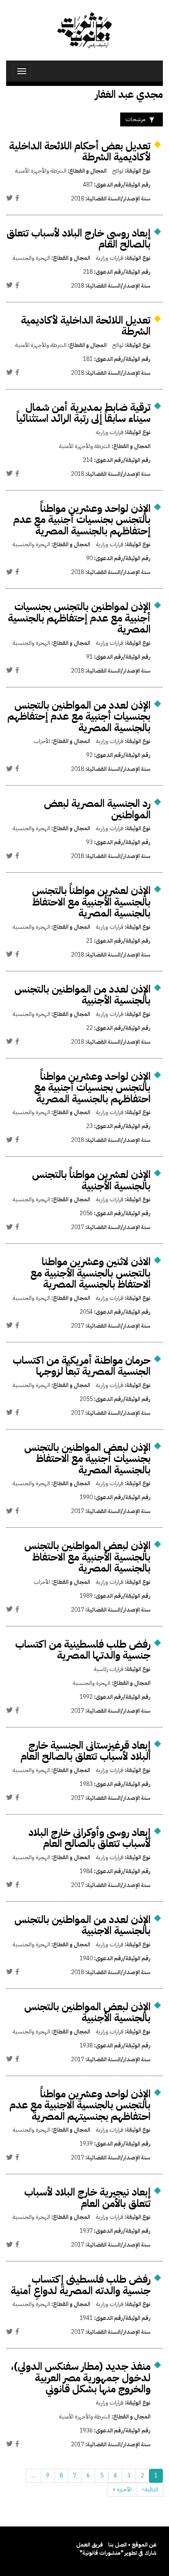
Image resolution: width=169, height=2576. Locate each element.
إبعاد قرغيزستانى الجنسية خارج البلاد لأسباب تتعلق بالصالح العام (86, 1751)
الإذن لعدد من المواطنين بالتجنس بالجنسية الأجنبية (82, 995)
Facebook (17, 198)
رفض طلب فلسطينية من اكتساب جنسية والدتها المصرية (83, 1650)
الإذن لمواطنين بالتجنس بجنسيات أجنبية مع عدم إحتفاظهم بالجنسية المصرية (79, 618)
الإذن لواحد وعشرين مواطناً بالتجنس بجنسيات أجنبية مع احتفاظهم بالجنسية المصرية (92, 1088)
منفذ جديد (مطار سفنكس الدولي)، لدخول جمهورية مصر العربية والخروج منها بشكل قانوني (81, 2378)
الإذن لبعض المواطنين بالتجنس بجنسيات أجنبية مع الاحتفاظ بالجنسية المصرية (87, 1459)
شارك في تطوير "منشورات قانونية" (118, 2553)
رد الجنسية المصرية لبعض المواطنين (97, 809)
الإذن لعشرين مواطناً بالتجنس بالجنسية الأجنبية (91, 1180)
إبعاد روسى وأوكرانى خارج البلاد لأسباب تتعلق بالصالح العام (89, 1838)
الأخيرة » (122, 2489)
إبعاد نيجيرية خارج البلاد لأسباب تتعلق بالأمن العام (87, 2198)
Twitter (9, 198)
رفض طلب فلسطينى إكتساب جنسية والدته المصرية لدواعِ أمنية (81, 2285)
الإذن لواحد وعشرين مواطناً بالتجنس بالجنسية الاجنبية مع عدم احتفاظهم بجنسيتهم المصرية (80, 2105)
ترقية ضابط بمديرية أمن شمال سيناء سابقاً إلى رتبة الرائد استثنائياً (83, 413)
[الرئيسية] (84, 30)
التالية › (150, 2489)
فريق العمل (90, 2545)
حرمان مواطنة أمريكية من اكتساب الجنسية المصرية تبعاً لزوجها (82, 1366)
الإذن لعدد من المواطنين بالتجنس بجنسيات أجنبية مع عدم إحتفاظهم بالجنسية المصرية (79, 716)
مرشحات (136, 119)
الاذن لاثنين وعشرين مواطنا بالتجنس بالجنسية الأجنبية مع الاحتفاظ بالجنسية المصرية (90, 1273)
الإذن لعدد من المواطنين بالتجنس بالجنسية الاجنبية (82, 1925)
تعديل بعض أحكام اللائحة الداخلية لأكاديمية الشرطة (80, 152)
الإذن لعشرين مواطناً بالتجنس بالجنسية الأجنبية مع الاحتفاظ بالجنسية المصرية (91, 902)
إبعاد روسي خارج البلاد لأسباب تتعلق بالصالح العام (79, 239)
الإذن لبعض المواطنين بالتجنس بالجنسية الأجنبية (87, 2012)
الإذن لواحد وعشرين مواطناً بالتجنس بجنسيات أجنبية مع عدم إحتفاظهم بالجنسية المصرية (82, 520)
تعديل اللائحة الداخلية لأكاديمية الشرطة (86, 326)
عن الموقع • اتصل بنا (132, 2545)
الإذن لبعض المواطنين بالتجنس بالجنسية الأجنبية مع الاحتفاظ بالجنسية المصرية (87, 1557)
